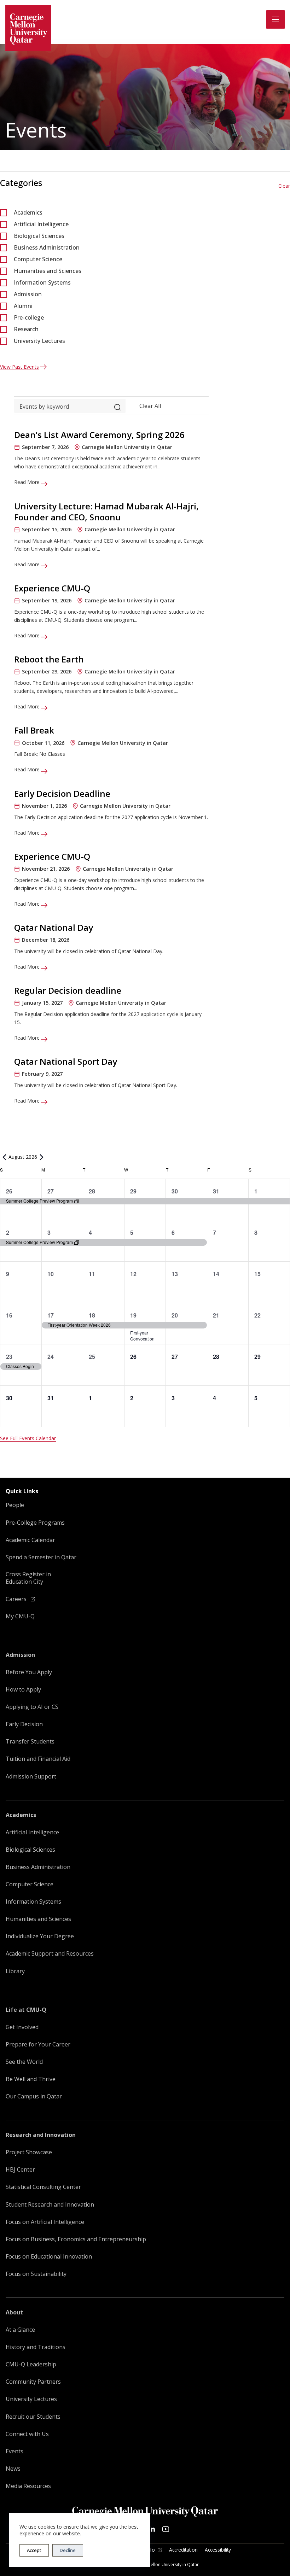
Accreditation (183, 2550)
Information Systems (42, 282)
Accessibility (218, 2550)
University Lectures (39, 341)
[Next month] (41, 1157)
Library (15, 1971)
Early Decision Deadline (62, 793)
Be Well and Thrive (31, 2079)
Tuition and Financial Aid (38, 1759)
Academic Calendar (30, 1540)
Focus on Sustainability (36, 2274)
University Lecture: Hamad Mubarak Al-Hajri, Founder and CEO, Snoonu (106, 512)
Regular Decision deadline (68, 990)
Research (26, 329)
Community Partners (33, 2382)
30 (175, 1191)
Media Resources (28, 2486)
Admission (28, 294)
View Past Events (19, 367)
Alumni (23, 306)
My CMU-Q (20, 1616)
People (15, 1505)
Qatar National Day (54, 927)
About (14, 2312)
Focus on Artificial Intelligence (45, 2222)
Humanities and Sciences (48, 271)
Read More (28, 482)
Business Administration (47, 247)
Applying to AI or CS (32, 1707)
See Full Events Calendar (28, 1438)
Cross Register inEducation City (28, 1578)
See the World (24, 2062)
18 (92, 1315)
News (13, 2469)
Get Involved (22, 2027)
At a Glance (20, 2330)
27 (51, 1191)
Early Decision (24, 1724)
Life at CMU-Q (26, 2010)
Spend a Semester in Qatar (41, 1557)
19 (133, 1315)
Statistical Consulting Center (43, 2187)
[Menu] (275, 19)
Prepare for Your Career (38, 2045)
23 (9, 1357)
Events (14, 2451)
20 (175, 1315)
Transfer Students (30, 1742)
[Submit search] (117, 406)
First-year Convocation (142, 1336)
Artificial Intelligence (41, 224)
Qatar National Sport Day (66, 1061)
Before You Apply (29, 1672)
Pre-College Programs (35, 1523)
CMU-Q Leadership (31, 2364)
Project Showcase (29, 2152)
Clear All (150, 406)
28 (92, 1191)
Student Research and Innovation (50, 2205)
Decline (68, 2550)
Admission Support (31, 1777)
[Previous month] (4, 1157)
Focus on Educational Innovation (49, 2257)
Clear (284, 186)
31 (216, 1191)
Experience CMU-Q (52, 588)
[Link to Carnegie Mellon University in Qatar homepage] (28, 28)
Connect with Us (27, 2434)
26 (9, 1191)
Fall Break (34, 730)
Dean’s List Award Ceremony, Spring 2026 (99, 435)
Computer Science (38, 259)
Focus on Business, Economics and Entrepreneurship (76, 2239)
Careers (17, 1599)
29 (133, 1191)
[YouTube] (166, 2529)
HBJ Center (20, 2170)
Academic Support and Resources (50, 1954)
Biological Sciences (39, 236)
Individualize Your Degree (40, 1936)
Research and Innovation (41, 2135)
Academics (28, 212)
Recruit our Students (33, 2417)
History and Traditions (36, 2347)
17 (51, 1315)
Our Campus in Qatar (34, 2096)
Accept (34, 2550)
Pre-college (29, 317)
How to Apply (23, 1690)
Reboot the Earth (49, 659)
